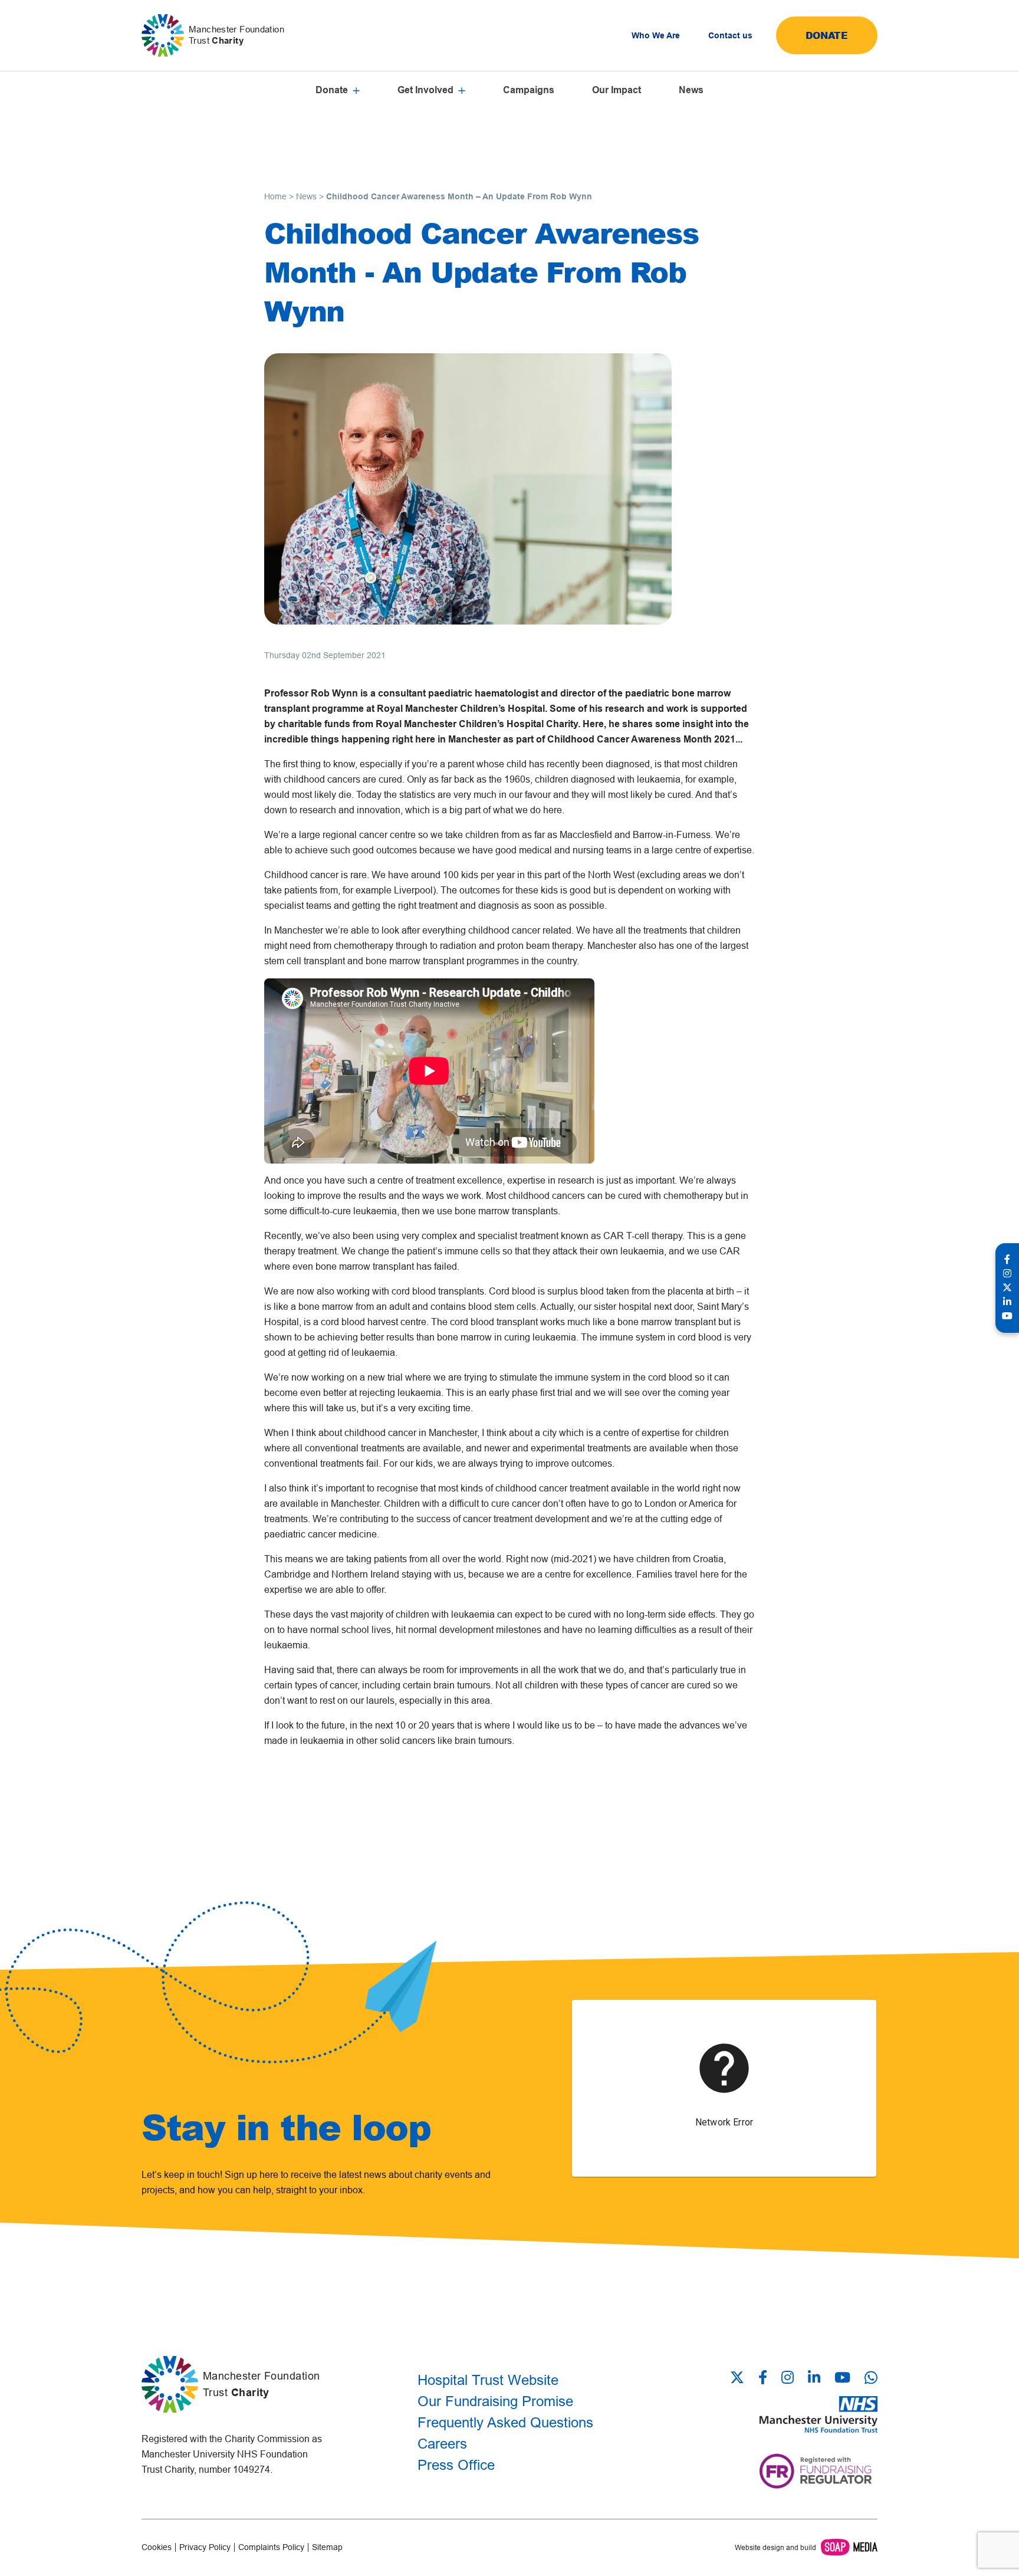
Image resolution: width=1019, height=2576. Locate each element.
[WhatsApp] (871, 2378)
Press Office (456, 2465)
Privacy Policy (205, 2547)
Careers (442, 2444)
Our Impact (617, 90)
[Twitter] (741, 2378)
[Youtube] (842, 2378)
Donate (827, 35)
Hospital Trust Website (488, 2380)
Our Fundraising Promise (495, 2401)
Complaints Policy (271, 2547)
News (691, 90)
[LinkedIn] (814, 2378)
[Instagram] (788, 2378)
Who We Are (656, 35)
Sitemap (327, 2547)
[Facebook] (763, 2378)
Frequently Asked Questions (505, 2422)
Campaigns (529, 90)
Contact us (730, 35)
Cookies (157, 2547)
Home (275, 196)
